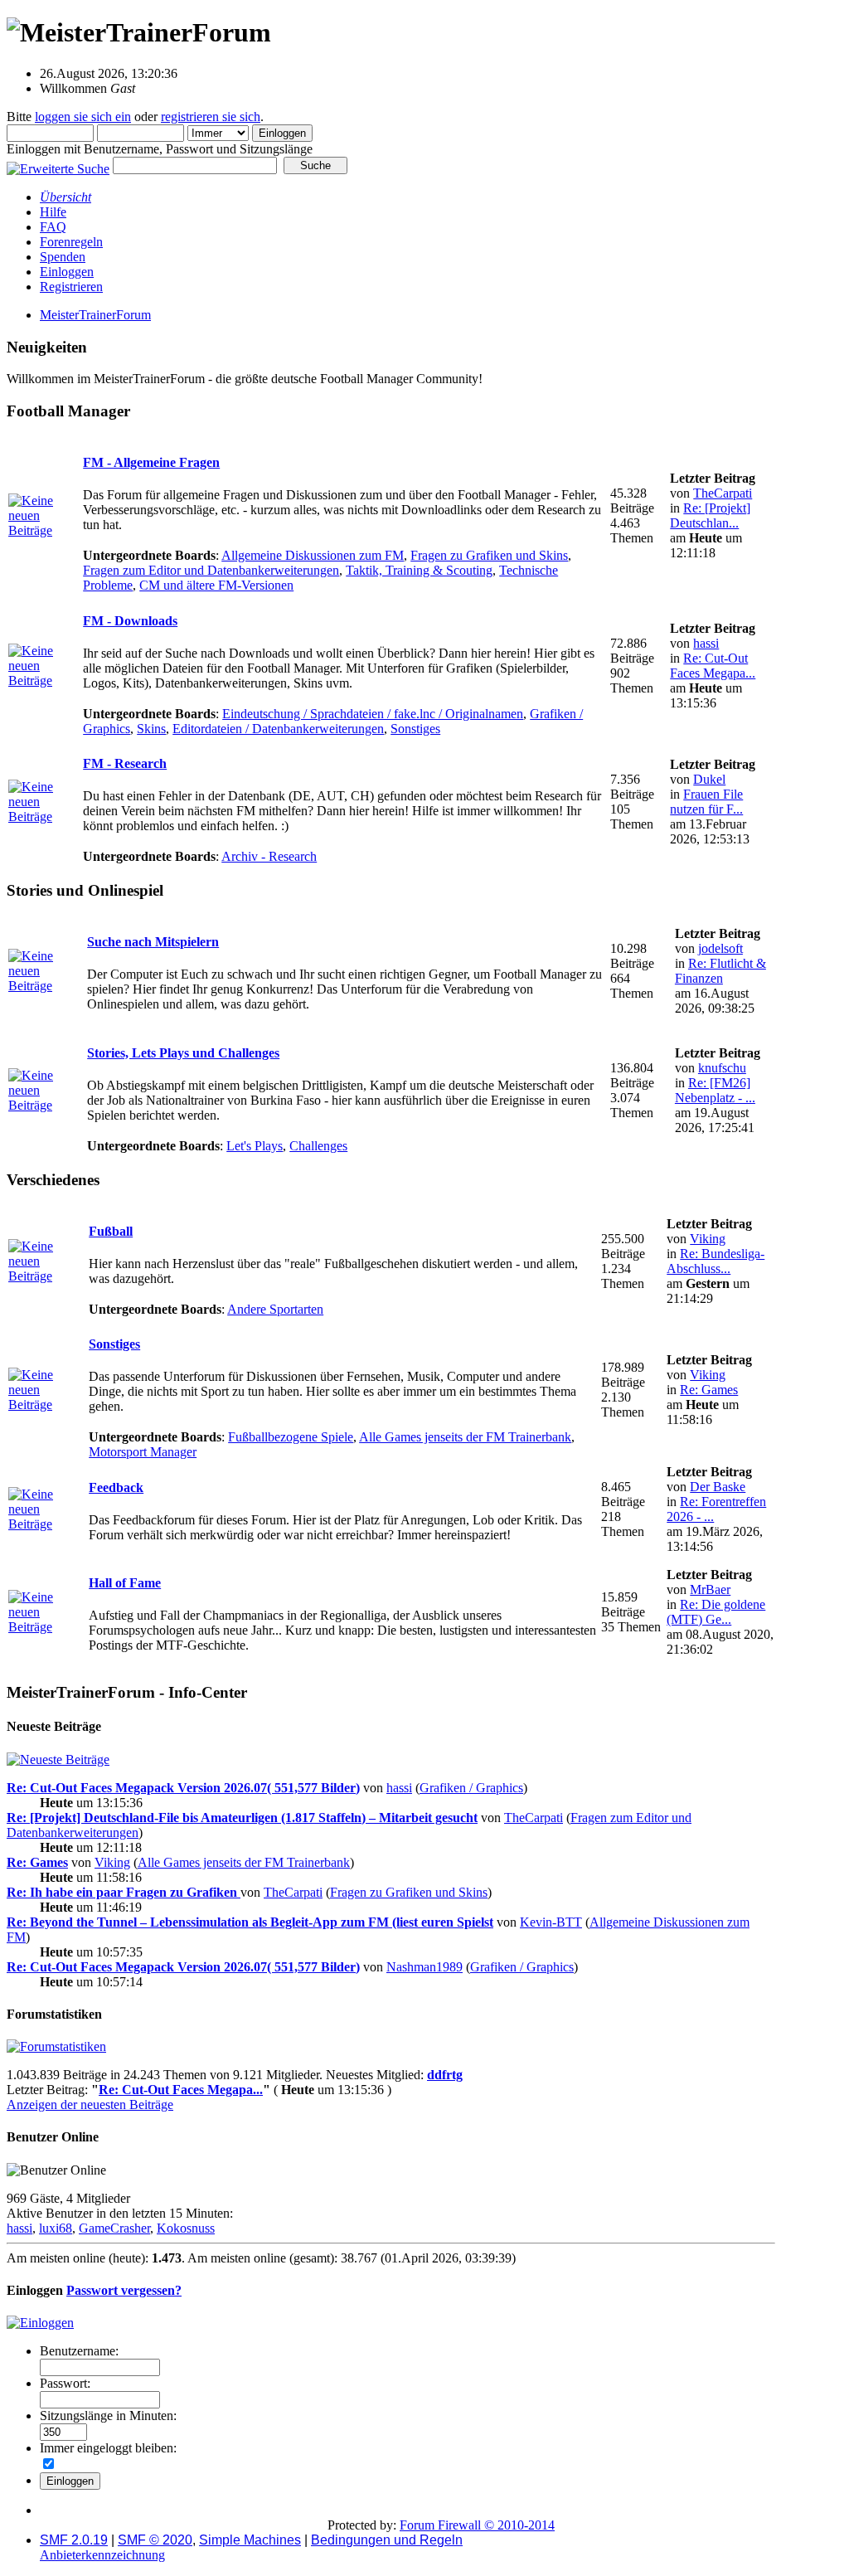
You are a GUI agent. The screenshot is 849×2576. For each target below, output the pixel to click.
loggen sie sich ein (83, 117)
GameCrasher (114, 2228)
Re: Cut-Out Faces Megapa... (713, 666)
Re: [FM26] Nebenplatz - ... (715, 1090)
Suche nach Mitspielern (153, 942)
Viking (708, 1239)
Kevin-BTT (551, 1922)
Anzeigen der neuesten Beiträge (90, 2105)
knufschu (722, 1068)
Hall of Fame (125, 1583)
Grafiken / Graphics (471, 1788)
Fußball (111, 1231)
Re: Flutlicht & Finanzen (720, 971)
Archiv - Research (269, 856)
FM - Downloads (130, 621)
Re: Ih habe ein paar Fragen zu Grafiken (124, 1892)
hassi (706, 643)
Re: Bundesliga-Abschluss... (716, 1261)
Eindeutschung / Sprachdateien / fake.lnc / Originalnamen (373, 714)
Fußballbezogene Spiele (291, 1437)
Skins (151, 729)
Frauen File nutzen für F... (706, 802)
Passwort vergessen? (124, 2290)
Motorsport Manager (143, 1452)
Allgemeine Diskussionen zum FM (313, 555)
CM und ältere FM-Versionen (216, 585)
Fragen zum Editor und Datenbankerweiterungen (211, 570)
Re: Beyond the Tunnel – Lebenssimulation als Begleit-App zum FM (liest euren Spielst (250, 1922)
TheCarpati (723, 493)
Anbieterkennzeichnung (102, 2555)
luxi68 (56, 2228)
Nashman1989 (424, 1967)
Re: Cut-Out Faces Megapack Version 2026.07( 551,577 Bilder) (183, 1788)
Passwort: (65, 2383)
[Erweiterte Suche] (58, 165)
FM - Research (125, 763)
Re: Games (709, 1390)
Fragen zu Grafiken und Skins (489, 555)
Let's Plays (255, 1146)
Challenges (318, 1146)
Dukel (709, 779)
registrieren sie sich (211, 117)
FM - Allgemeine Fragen (151, 462)
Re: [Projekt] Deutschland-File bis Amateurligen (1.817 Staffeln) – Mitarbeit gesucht (242, 1818)
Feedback (116, 1487)
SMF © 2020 (155, 2540)
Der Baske (718, 1487)
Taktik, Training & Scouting (419, 570)
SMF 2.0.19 (74, 2540)
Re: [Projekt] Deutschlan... (710, 515)
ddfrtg (445, 2075)
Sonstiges (415, 729)
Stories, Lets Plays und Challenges (183, 1053)
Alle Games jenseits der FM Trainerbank (465, 1437)
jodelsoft (720, 948)
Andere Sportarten (275, 1309)
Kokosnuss (186, 2228)
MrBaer (710, 1589)
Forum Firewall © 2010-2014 (477, 2525)
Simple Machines (250, 2540)
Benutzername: (79, 2351)
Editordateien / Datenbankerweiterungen (278, 729)
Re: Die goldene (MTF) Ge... (716, 1612)
